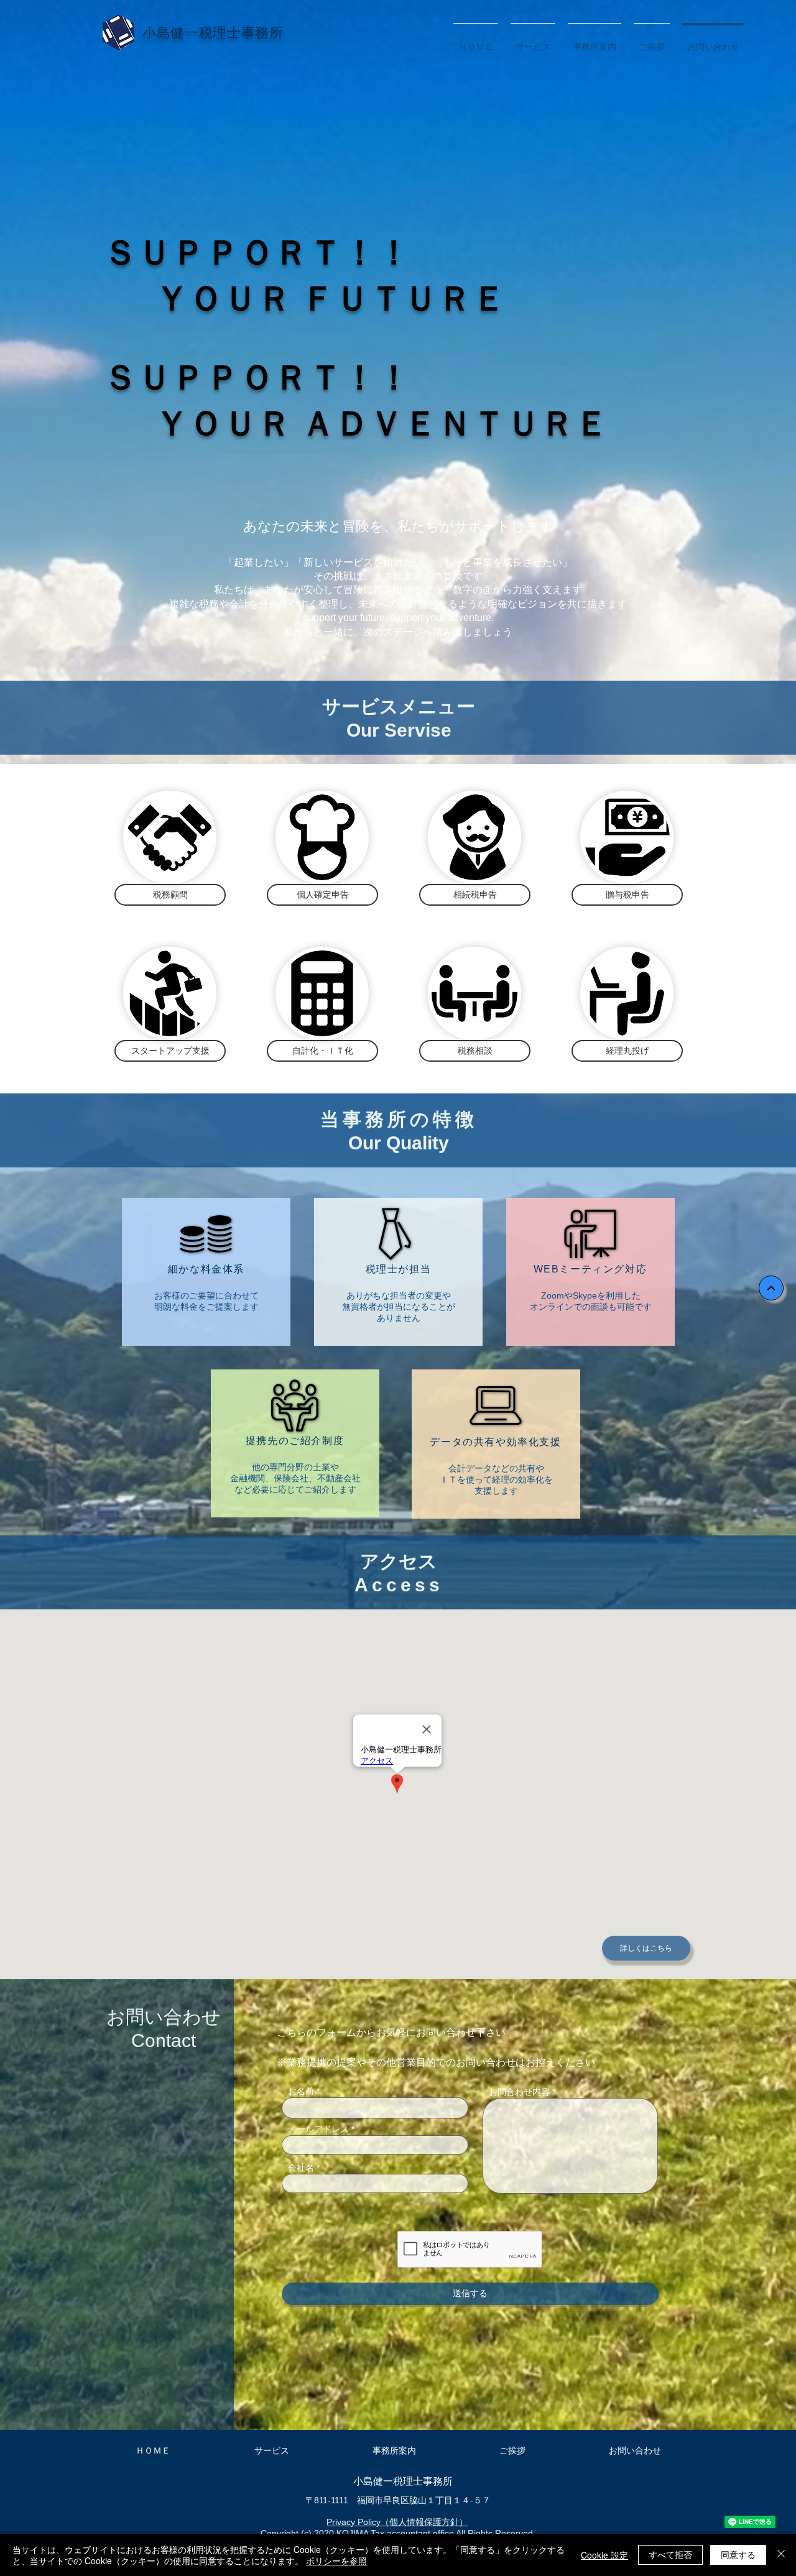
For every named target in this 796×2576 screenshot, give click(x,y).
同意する (738, 2554)
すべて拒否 (670, 2554)
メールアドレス (318, 2129)
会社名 (301, 2168)
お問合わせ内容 (519, 2092)
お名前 (301, 2091)
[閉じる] (781, 2555)
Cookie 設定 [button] (604, 2555)
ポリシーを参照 (336, 2560)
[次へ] (771, 1288)
